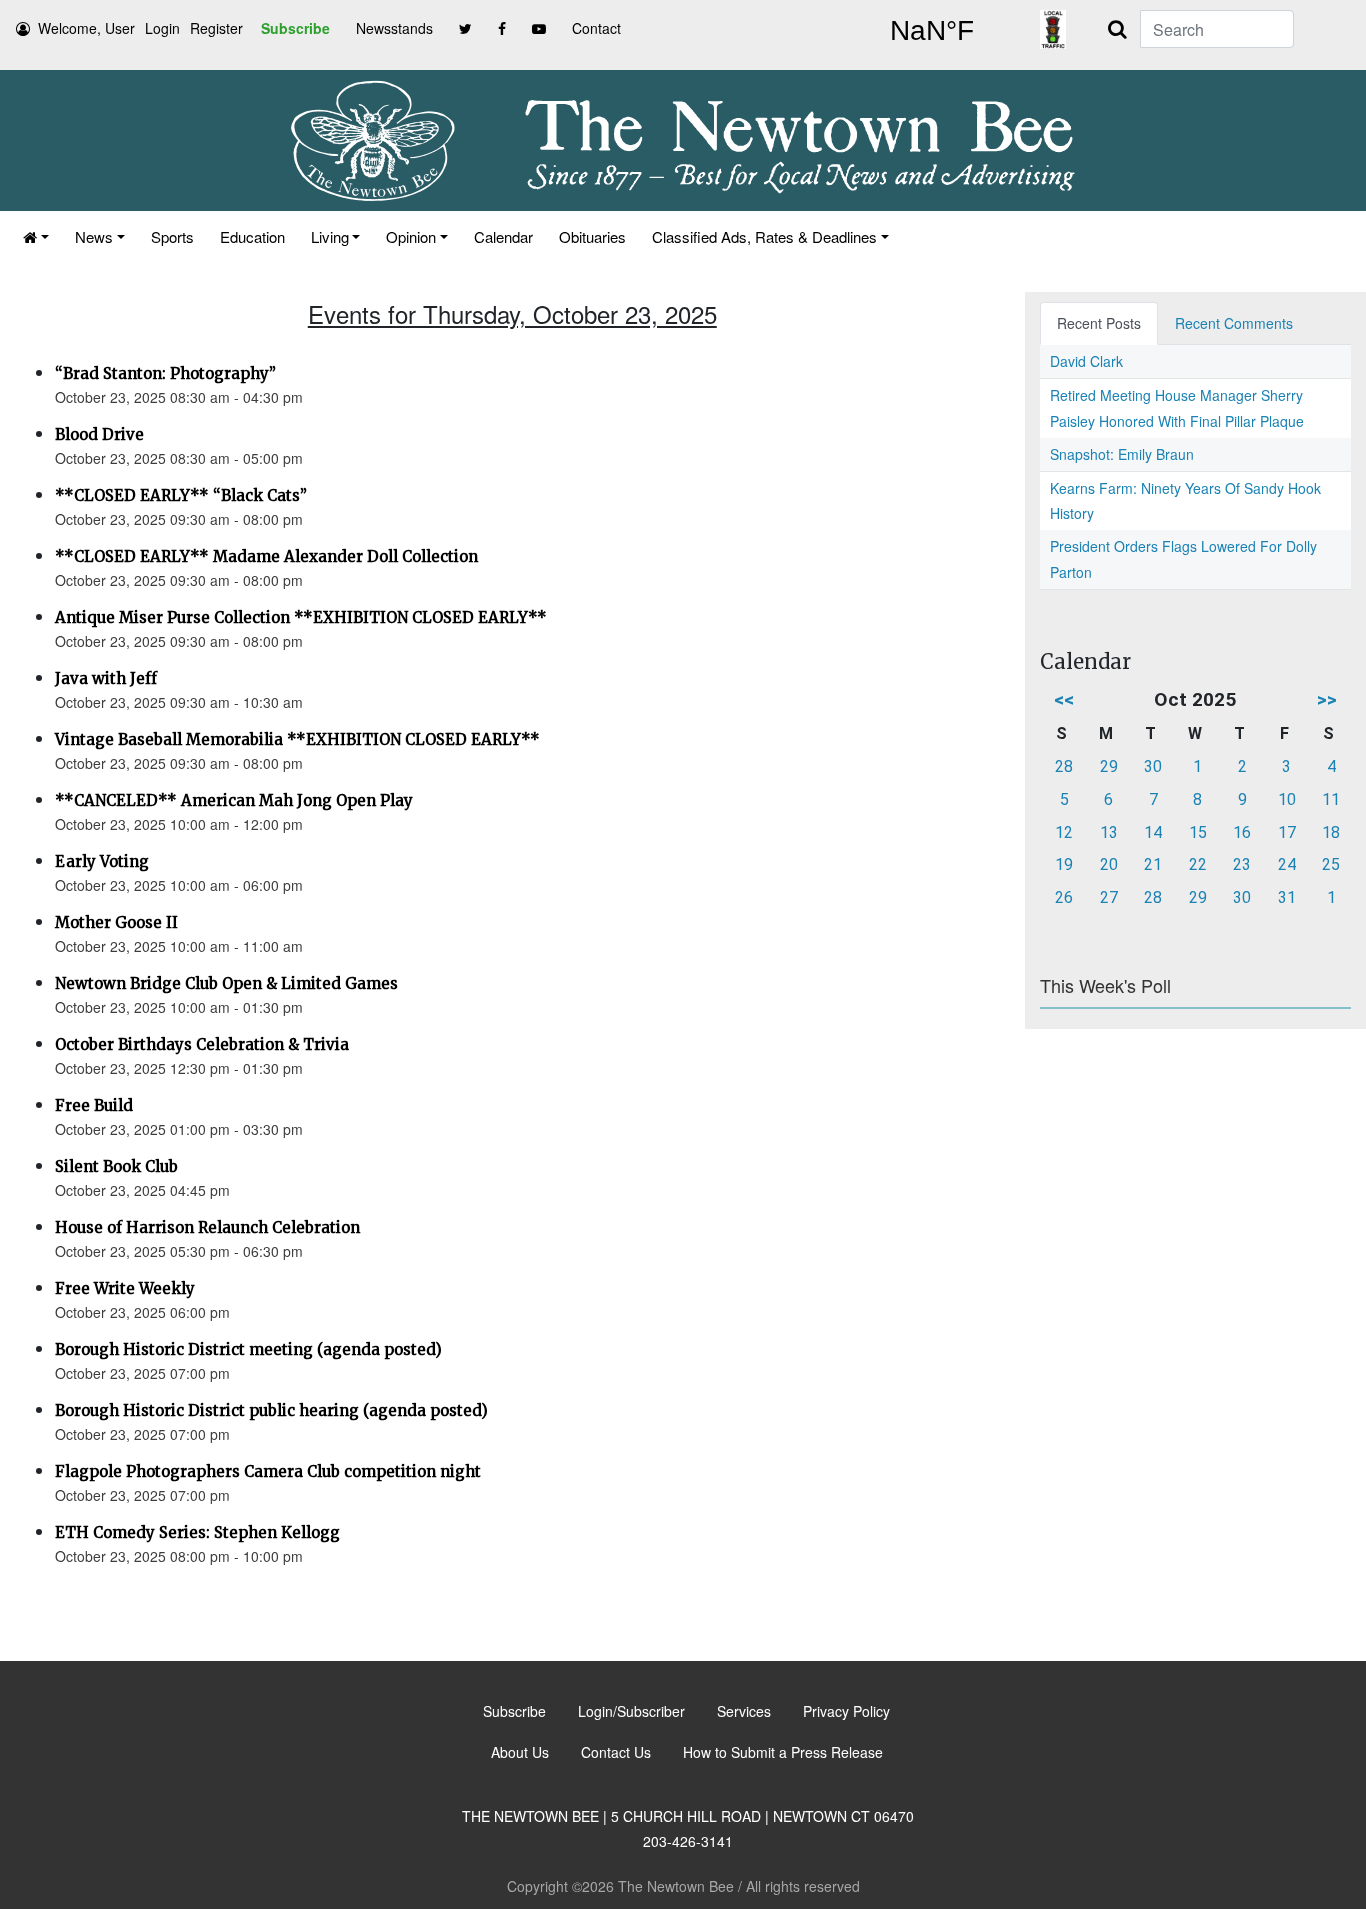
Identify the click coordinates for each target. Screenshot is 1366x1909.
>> (1327, 699)
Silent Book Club (116, 1166)
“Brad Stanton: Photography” (165, 373)
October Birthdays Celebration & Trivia (202, 1044)
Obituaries (592, 236)
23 (1242, 864)
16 (1242, 832)
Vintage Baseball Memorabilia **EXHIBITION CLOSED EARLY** (297, 739)
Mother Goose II (116, 922)
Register (216, 28)
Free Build (94, 1105)
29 (1109, 766)
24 (1287, 864)
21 (1153, 864)
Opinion (411, 236)
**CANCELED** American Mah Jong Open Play (234, 800)
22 (1198, 864)
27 (1109, 897)
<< (1064, 699)
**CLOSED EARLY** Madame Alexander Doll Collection (266, 556)
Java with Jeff (106, 678)
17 (1287, 832)
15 (1198, 832)
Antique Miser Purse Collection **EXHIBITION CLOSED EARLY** (301, 617)
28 (1064, 766)
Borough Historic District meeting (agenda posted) (248, 1349)
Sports (172, 236)
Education (252, 236)
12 (1064, 832)
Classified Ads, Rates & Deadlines (764, 236)
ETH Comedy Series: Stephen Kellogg (197, 1532)
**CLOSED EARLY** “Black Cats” (181, 495)
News (94, 236)
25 (1331, 864)
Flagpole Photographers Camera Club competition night (268, 1471)
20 (1109, 864)
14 (1153, 832)
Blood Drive (99, 434)
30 (1153, 766)
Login (162, 28)
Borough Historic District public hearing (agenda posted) (271, 1410)
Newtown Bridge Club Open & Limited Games (226, 983)
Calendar (503, 236)
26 (1064, 897)
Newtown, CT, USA (932, 31)
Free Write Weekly (125, 1288)
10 (1287, 799)
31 (1287, 897)
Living (330, 236)
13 (1109, 832)
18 (1331, 832)
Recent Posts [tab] (1099, 323)
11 (1331, 799)
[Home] (36, 236)
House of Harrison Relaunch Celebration (207, 1227)
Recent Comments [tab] (1234, 323)
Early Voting (102, 861)
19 (1064, 864)
